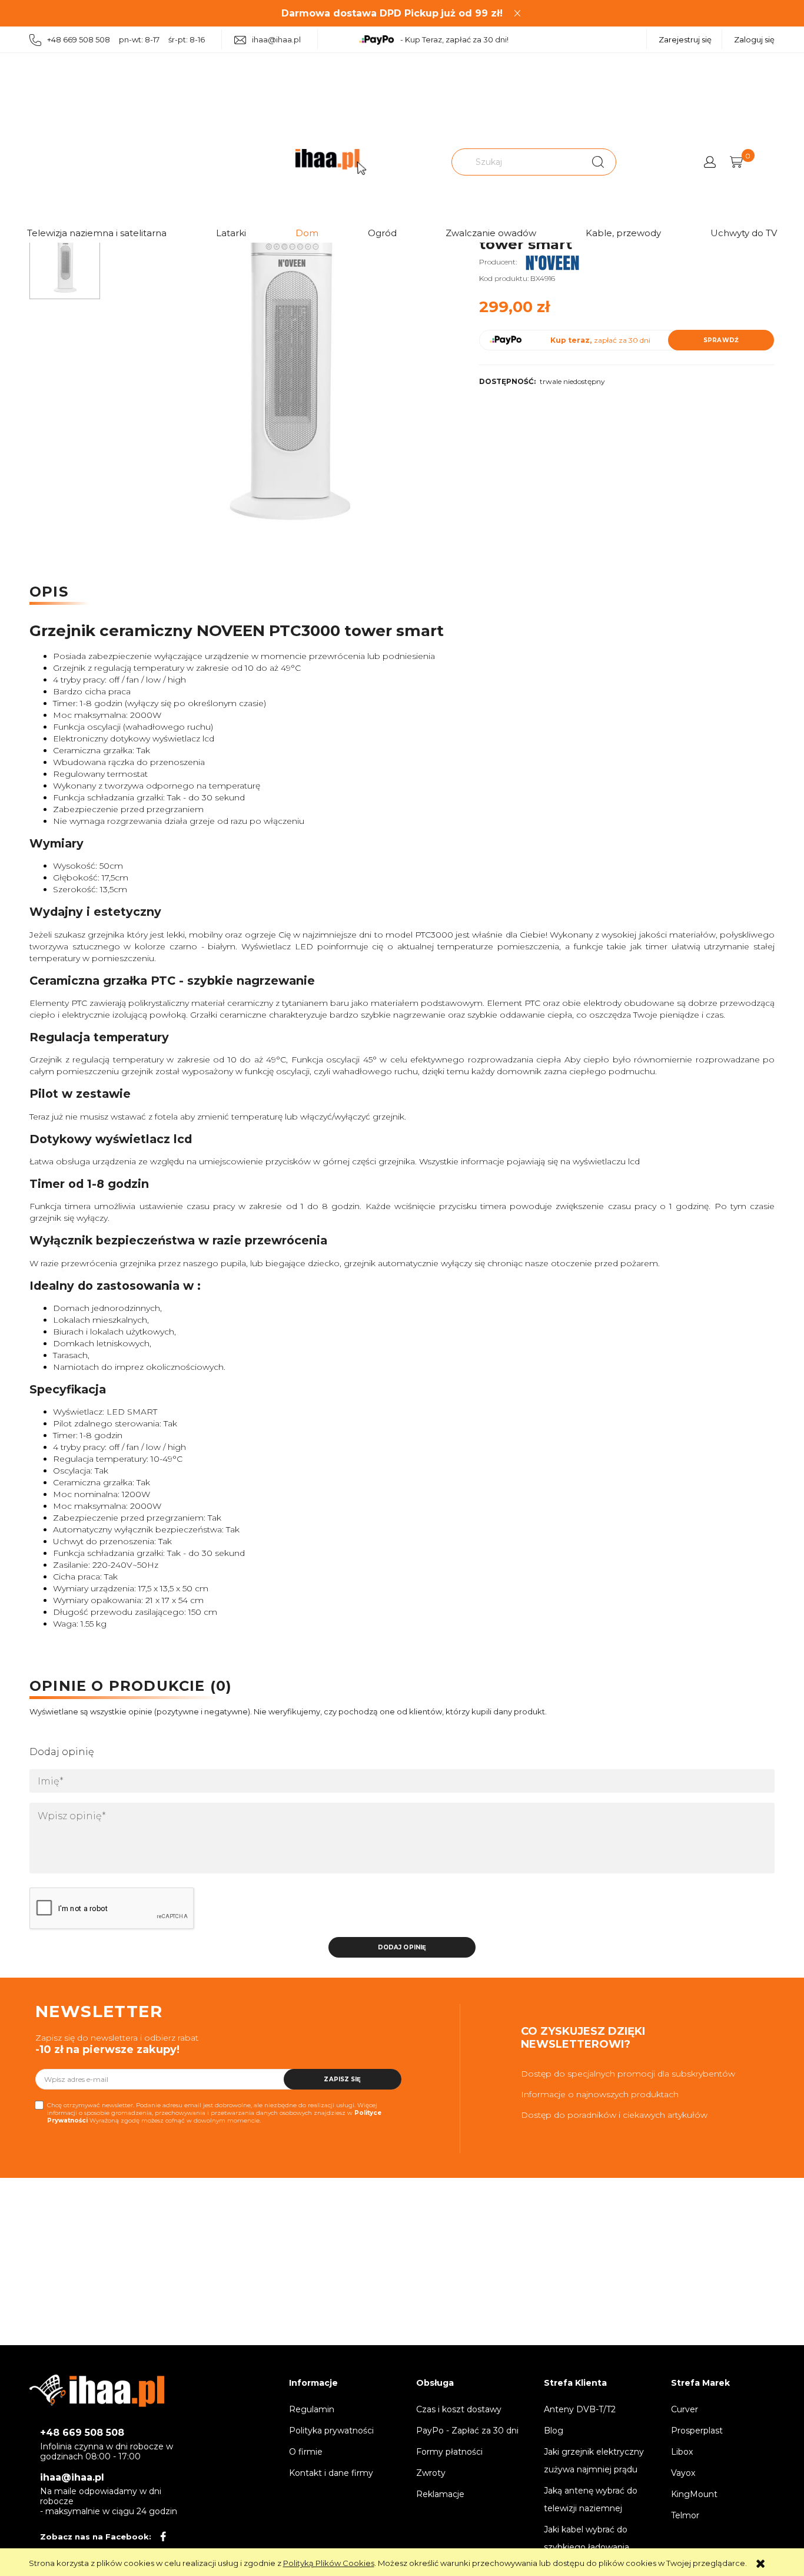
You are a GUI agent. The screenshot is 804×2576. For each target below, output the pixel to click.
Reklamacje (440, 2494)
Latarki (231, 233)
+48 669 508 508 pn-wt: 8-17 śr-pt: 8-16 (126, 39)
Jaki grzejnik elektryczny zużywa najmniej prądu (594, 2461)
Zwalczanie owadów (491, 233)
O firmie (306, 2452)
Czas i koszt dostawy (459, 2409)
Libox (682, 2452)
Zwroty (431, 2473)
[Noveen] (553, 262)
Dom (307, 233)
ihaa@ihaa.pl (276, 39)
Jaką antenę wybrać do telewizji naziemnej (591, 2499)
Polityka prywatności (331, 2431)
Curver (685, 2409)
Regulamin (312, 2409)
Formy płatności (449, 2452)
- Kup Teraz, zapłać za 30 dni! (454, 39)
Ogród (382, 233)
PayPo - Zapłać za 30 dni (467, 2431)
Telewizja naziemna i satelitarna (97, 233)
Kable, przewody (623, 233)
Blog (554, 2431)
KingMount (694, 2494)
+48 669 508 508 (82, 2433)
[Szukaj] (598, 162)
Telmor (685, 2515)
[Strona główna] (331, 162)
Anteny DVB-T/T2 (580, 2409)
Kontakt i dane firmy (331, 2473)
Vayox (683, 2473)
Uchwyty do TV (744, 233)
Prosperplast (697, 2431)
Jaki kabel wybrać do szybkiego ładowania (587, 2538)
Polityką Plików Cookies (329, 2563)
